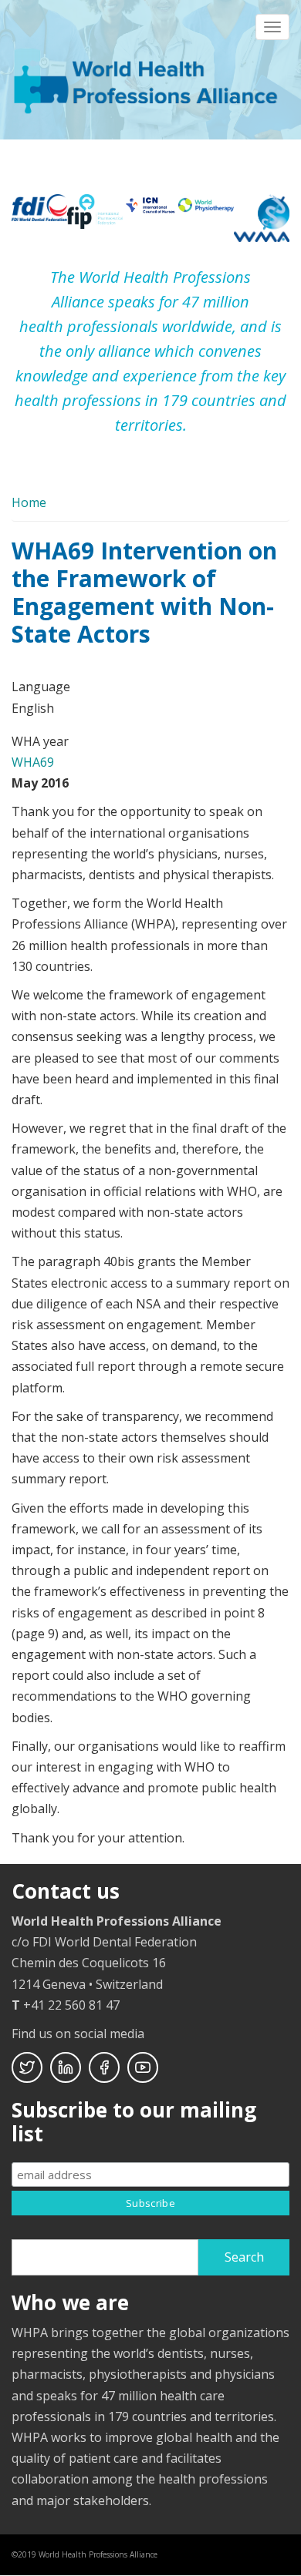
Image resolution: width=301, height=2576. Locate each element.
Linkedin (66, 2067)
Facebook (104, 2067)
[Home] (149, 79)
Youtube (143, 2067)
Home (29, 502)
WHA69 (33, 762)
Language (41, 687)
